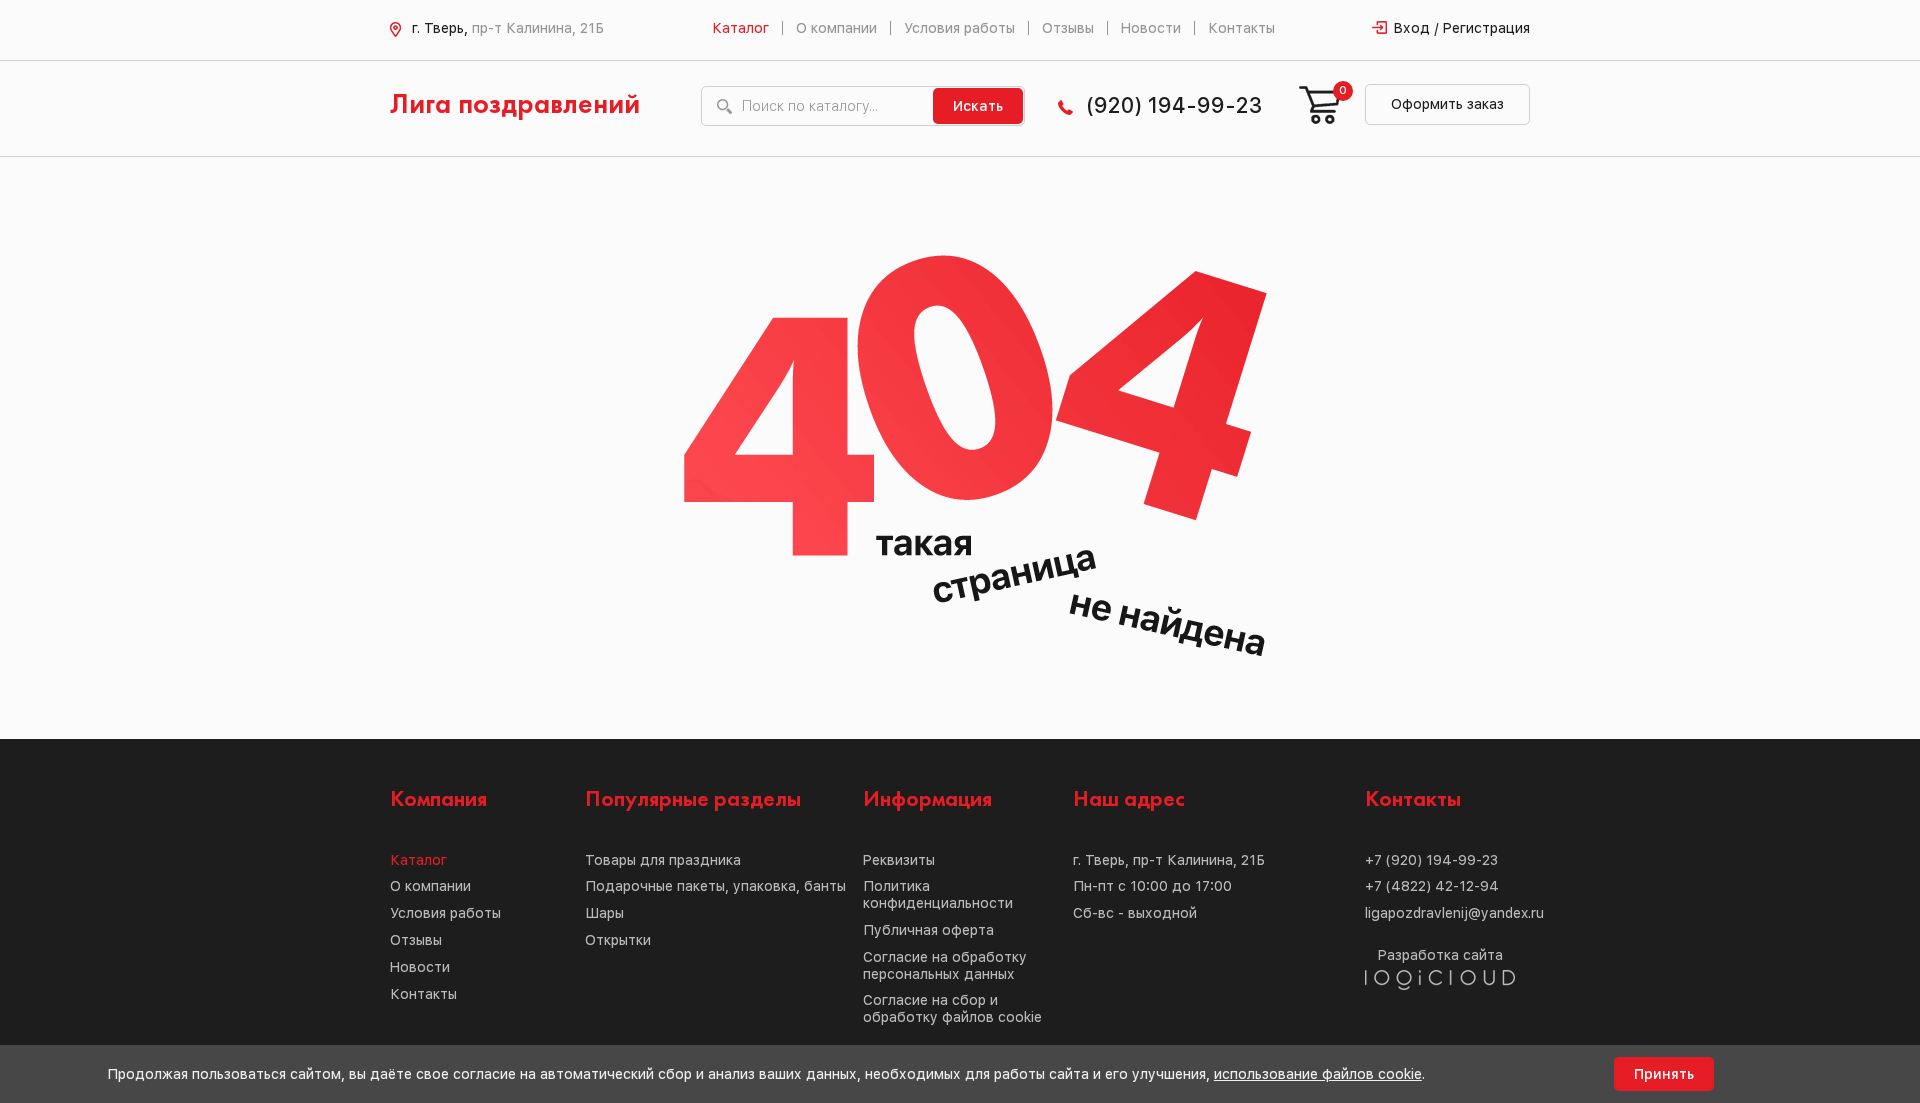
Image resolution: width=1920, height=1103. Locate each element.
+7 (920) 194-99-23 (1431, 860)
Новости (1151, 28)
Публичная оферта (928, 930)
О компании (836, 28)
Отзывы (1068, 28)
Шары (604, 913)
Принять (1664, 1074)
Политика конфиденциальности (938, 894)
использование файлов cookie (1318, 1074)
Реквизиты (899, 860)
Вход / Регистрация (1462, 28)
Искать (978, 106)
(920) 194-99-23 (1174, 105)
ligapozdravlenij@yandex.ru (1454, 913)
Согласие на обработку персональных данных (945, 965)
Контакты (1241, 28)
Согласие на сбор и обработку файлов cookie (952, 1008)
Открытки (618, 940)
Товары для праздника (663, 860)
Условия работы (959, 28)
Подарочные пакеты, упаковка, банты (715, 886)
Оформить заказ (1447, 104)
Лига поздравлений (515, 105)
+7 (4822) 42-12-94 (1432, 886)
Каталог (740, 28)
